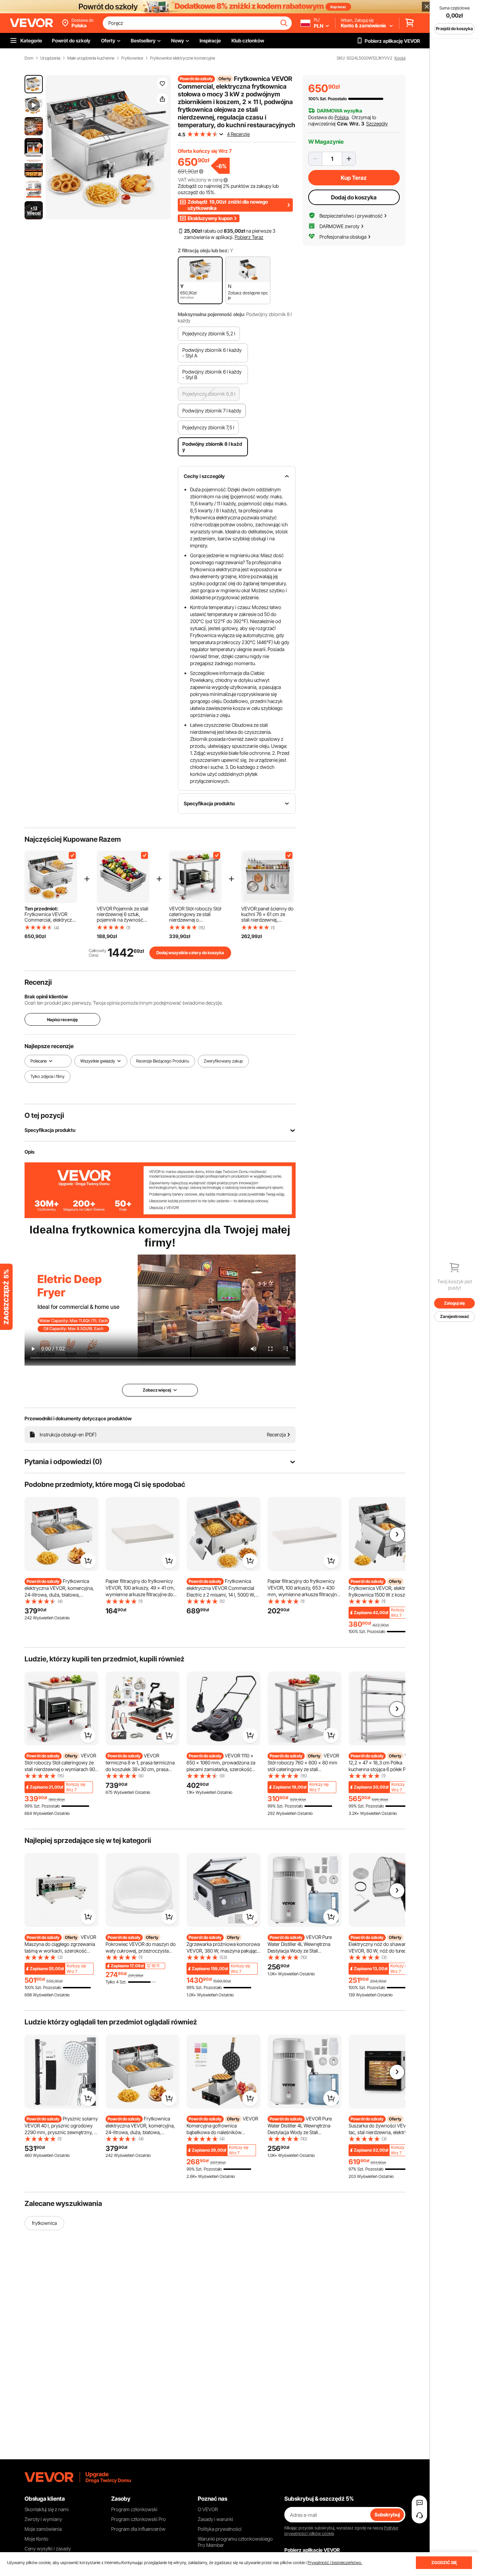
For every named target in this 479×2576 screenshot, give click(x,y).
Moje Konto (36, 2539)
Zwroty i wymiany (43, 2519)
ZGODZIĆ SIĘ (444, 2563)
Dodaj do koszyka (354, 197)
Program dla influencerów (138, 2529)
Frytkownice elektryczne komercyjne (183, 58)
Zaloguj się (454, 1303)
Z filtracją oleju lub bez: (203, 250)
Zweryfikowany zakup (223, 1061)
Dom (29, 58)
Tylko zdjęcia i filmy (48, 1077)
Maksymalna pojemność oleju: (211, 314)
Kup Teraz (354, 178)
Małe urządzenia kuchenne (91, 58)
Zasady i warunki (215, 2519)
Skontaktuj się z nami (47, 2509)
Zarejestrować (455, 1316)
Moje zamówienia (43, 2529)
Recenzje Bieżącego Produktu (163, 1061)
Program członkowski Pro (139, 2519)
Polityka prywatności (220, 2529)
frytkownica (44, 2223)
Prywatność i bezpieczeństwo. (335, 2563)
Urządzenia (50, 58)
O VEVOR (208, 2509)
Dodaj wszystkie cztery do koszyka (190, 953)
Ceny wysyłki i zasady (48, 2548)
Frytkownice (132, 58)
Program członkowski (134, 2509)
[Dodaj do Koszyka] (88, 1561)
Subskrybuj (387, 2514)
